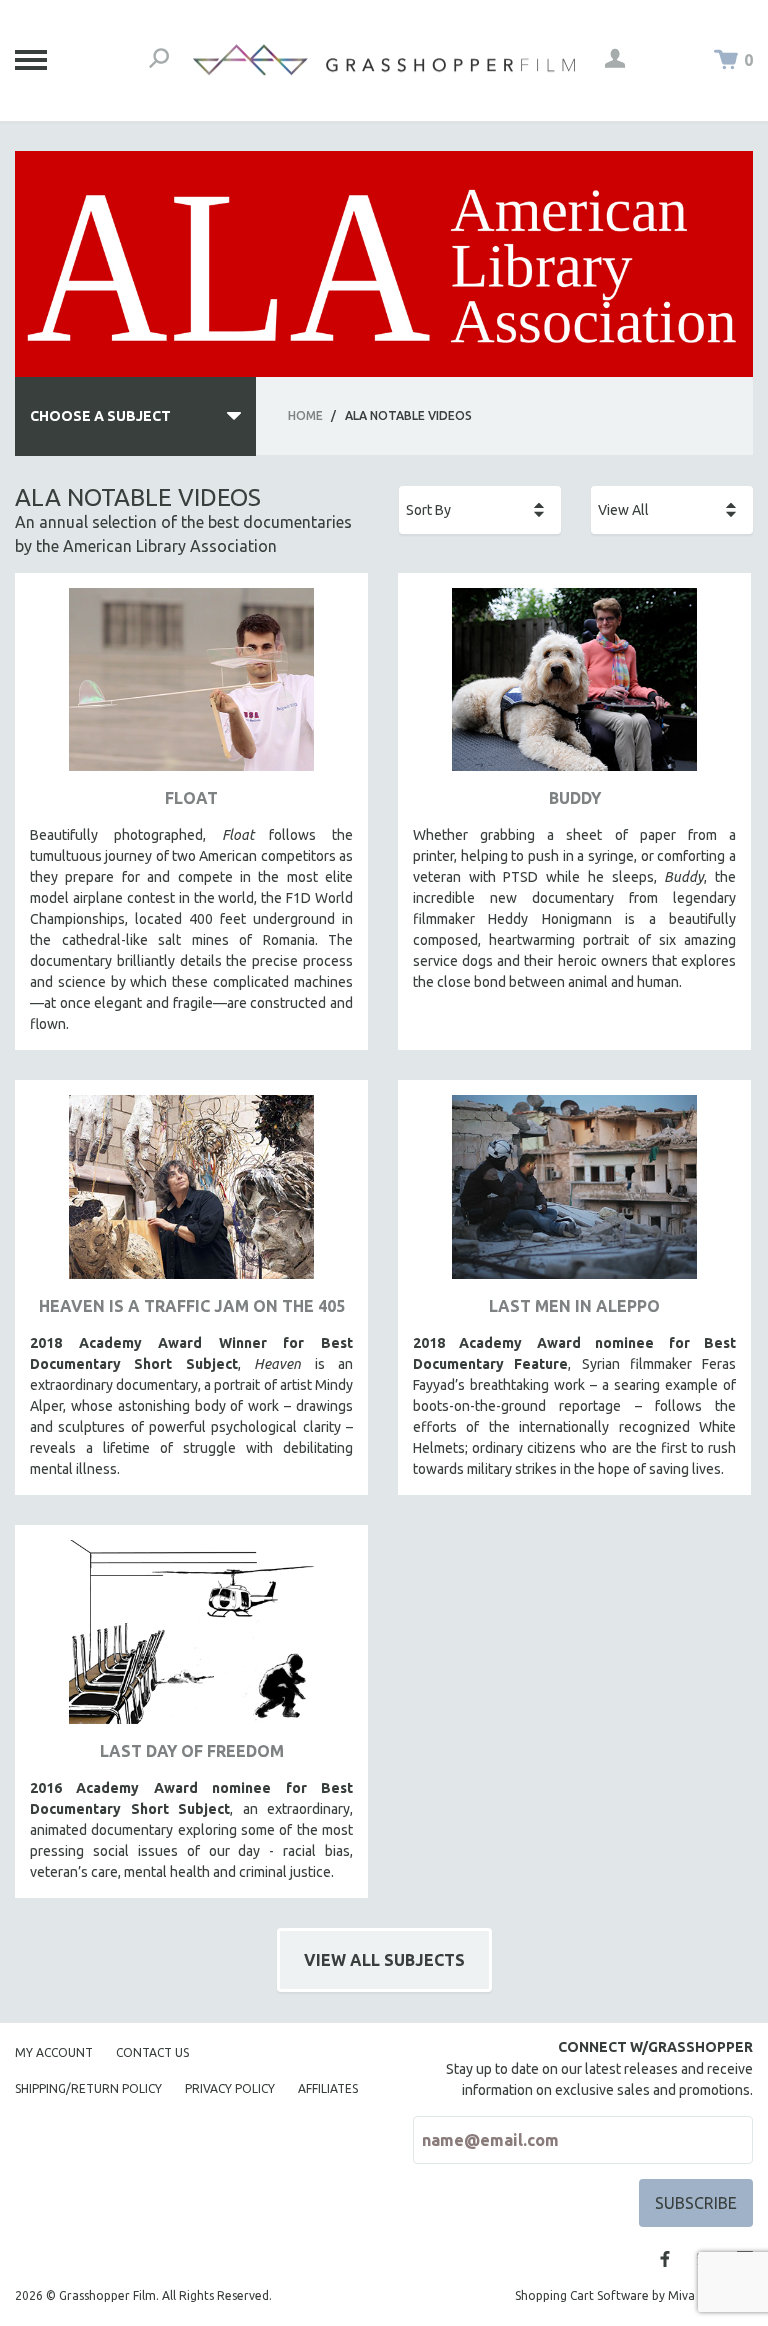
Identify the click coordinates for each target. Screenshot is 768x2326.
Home (305, 415)
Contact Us (152, 2052)
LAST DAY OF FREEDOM (192, 1751)
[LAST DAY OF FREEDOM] (191, 1639)
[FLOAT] (191, 687)
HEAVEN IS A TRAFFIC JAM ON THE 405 (192, 1306)
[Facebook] (665, 2259)
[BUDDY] (574, 687)
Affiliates (328, 2088)
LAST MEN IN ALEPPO (574, 1306)
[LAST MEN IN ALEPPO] (574, 1194)
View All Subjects (384, 1960)
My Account (54, 2052)
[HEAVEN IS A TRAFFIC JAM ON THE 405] (191, 1194)
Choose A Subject (100, 416)
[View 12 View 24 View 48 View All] (672, 510)
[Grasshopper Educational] (384, 60)
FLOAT (191, 798)
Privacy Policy (230, 2088)
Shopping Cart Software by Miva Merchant (634, 2295)
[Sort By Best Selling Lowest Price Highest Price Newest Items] (480, 510)
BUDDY (575, 798)
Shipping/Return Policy (88, 2088)
